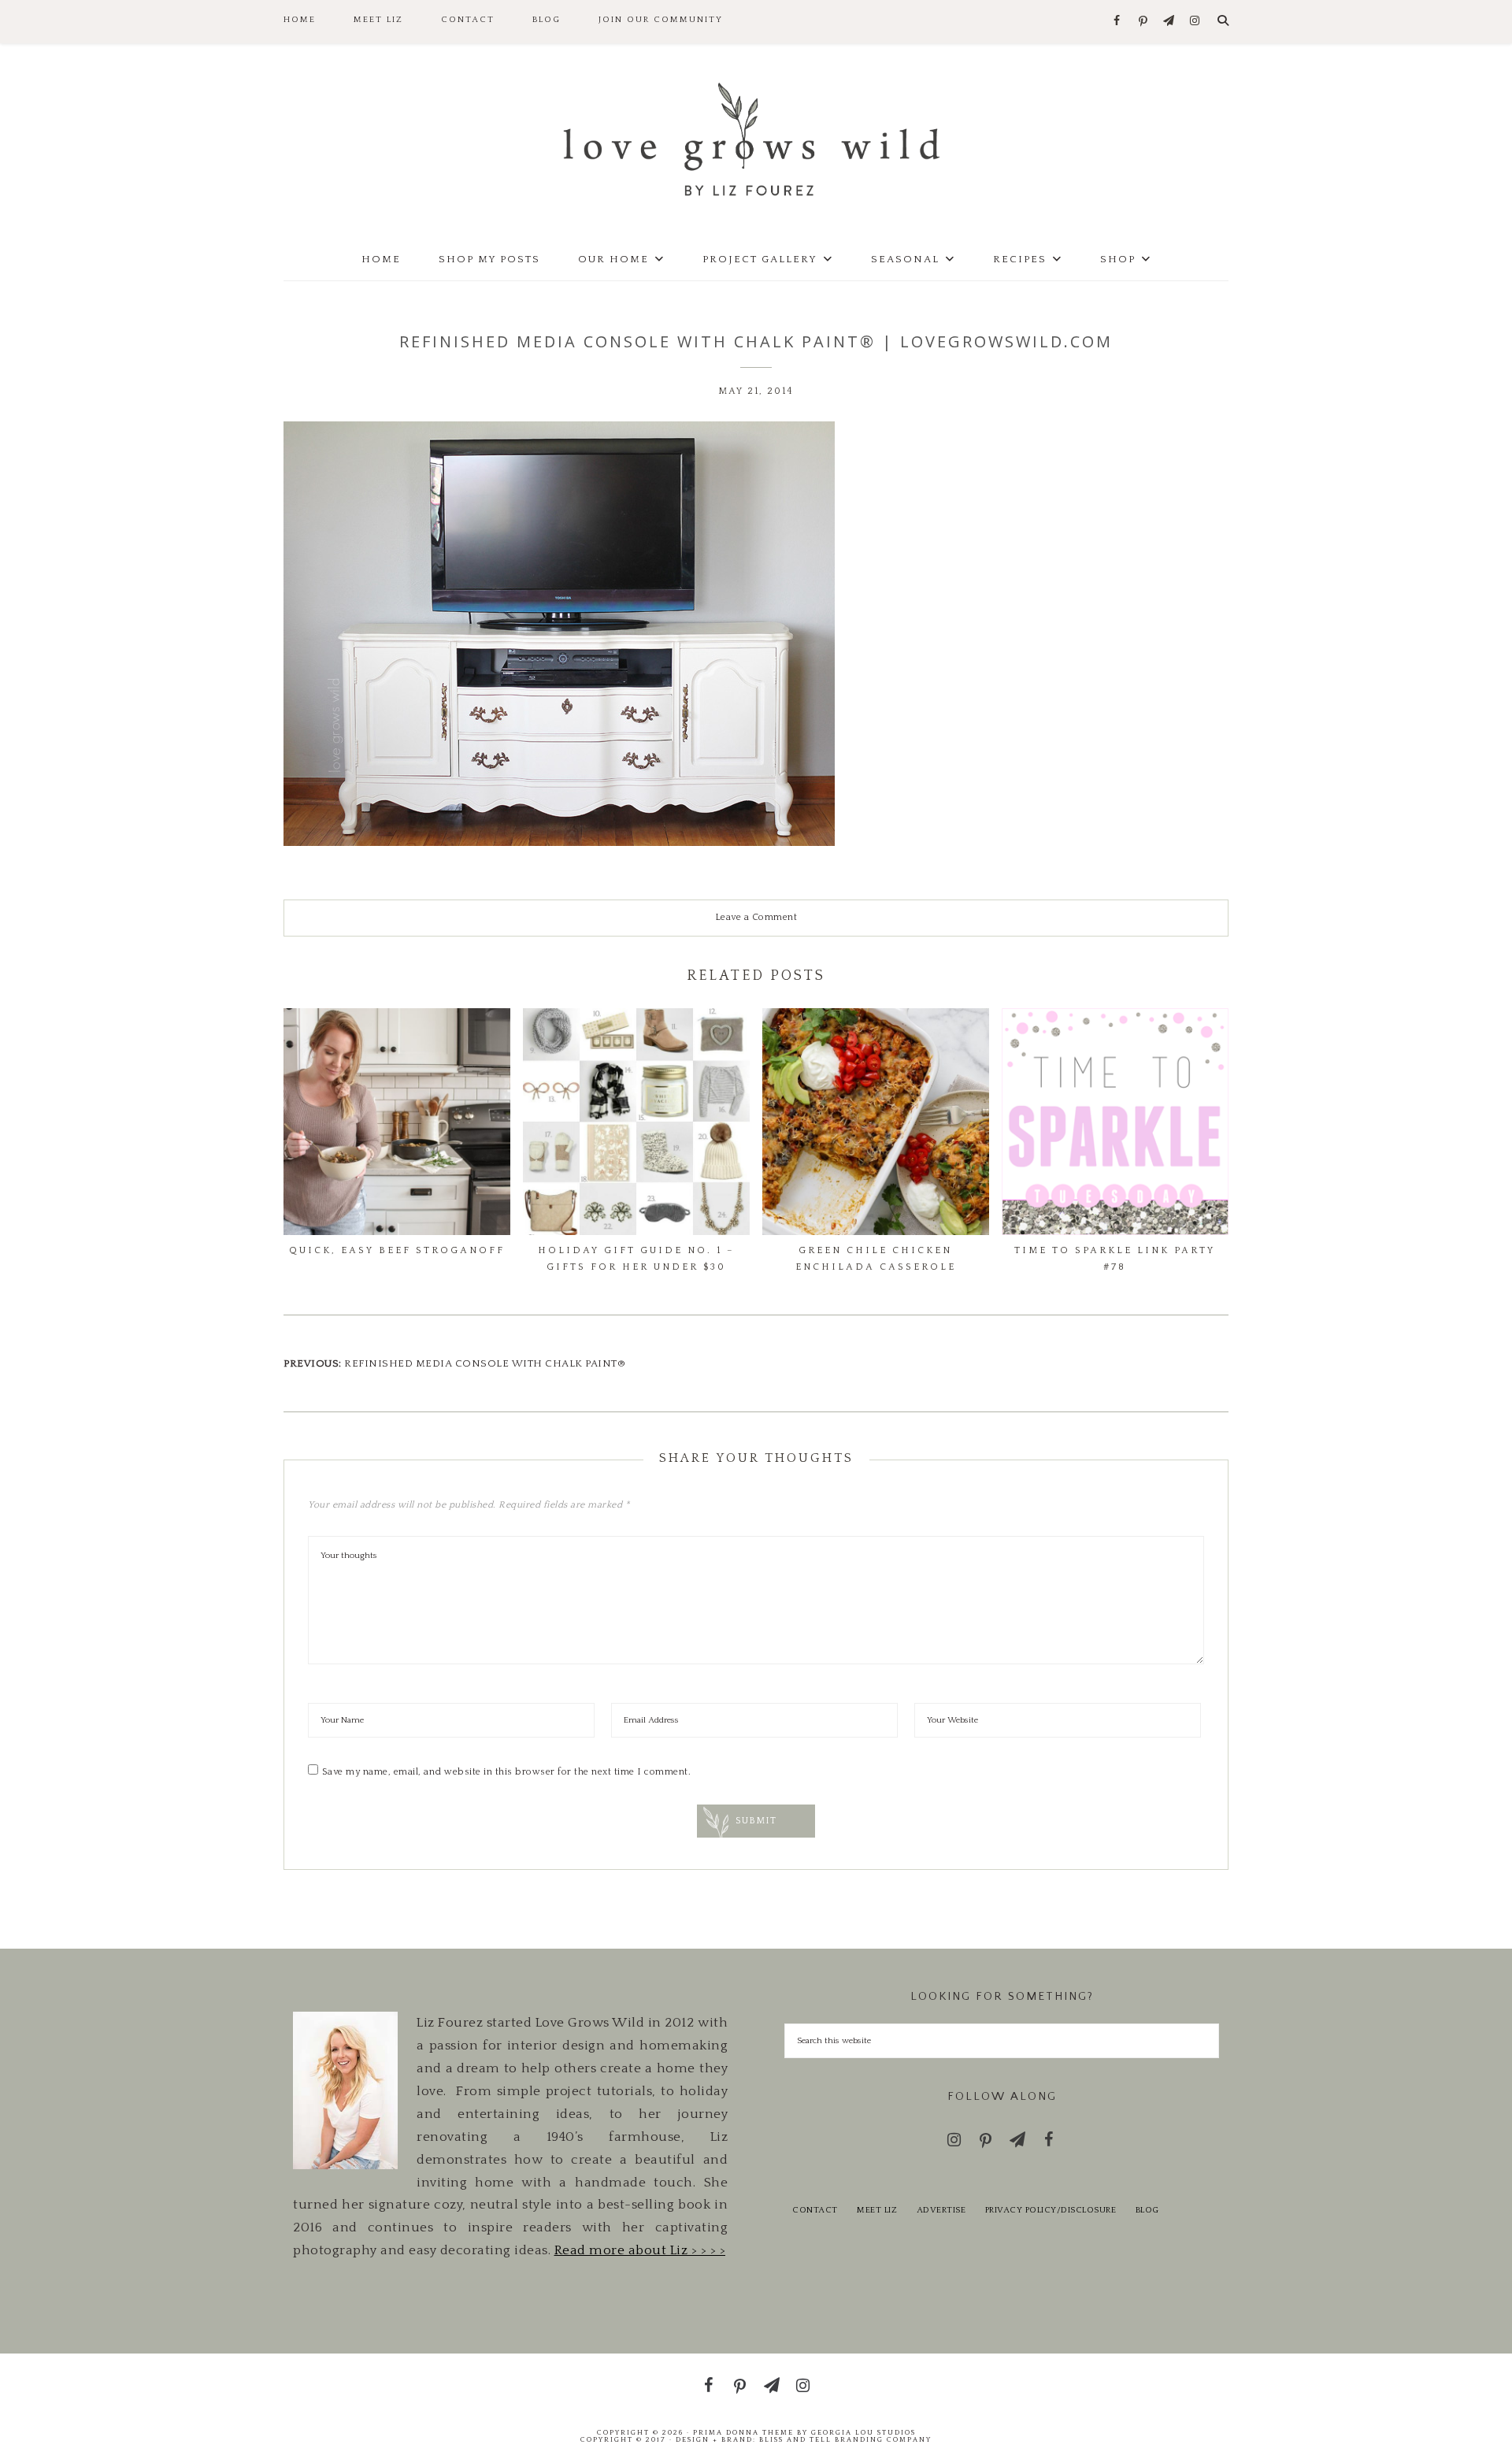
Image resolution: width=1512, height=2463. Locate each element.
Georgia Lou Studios (863, 2432)
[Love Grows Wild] (756, 138)
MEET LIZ (877, 2210)
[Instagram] (1195, 22)
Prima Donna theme (743, 2432)
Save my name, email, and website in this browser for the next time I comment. (507, 1772)
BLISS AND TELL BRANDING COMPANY (845, 2439)
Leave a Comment (756, 917)
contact (815, 2210)
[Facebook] (1117, 22)
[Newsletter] (1169, 22)
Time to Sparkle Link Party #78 (1115, 1258)
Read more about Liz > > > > (640, 2250)
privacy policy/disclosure (1051, 2210)
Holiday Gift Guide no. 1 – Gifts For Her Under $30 (636, 1258)
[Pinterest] (1143, 22)
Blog (1147, 2210)
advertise (941, 2210)
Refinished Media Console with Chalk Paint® (485, 1363)
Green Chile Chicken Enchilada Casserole (876, 1258)
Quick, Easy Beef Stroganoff (397, 1250)
